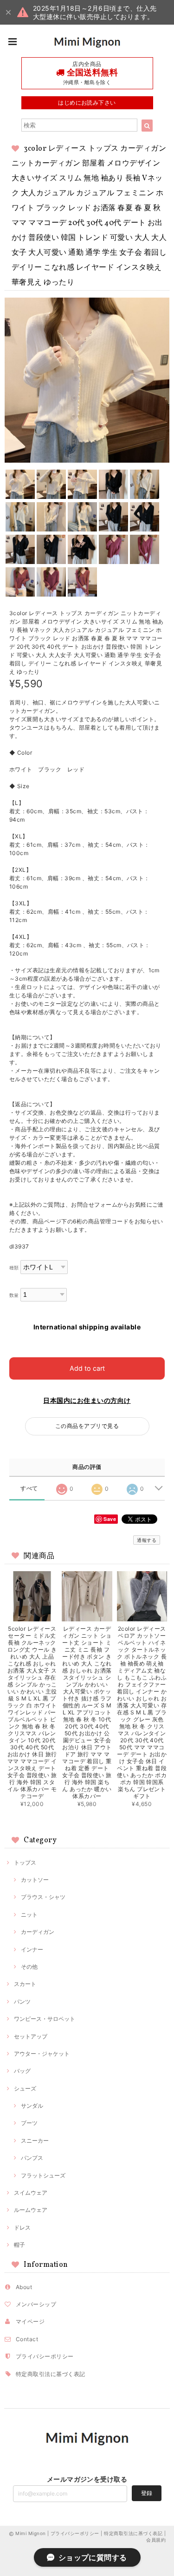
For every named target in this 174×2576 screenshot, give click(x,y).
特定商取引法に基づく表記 (51, 2374)
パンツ (22, 2002)
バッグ (22, 2071)
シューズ (25, 2088)
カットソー (35, 1880)
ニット (29, 1915)
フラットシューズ (43, 2175)
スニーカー (35, 2141)
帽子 (19, 2245)
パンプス (32, 2158)
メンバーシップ (36, 2304)
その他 (29, 1967)
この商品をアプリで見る (87, 1426)
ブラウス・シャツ (43, 1897)
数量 (14, 1295)
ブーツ (29, 2123)
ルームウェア (31, 2210)
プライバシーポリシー (45, 2356)
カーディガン (38, 1932)
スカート (25, 1984)
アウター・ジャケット (42, 2054)
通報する (147, 1540)
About (24, 2287)
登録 (147, 2493)
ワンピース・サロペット (45, 2019)
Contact (27, 2339)
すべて (29, 1488)
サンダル (32, 2106)
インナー (32, 1949)
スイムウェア (31, 2193)
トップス (25, 1862)
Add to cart (87, 1368)
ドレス (22, 2227)
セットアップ (31, 2036)
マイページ (30, 2321)
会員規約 (156, 2540)
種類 (14, 1268)
